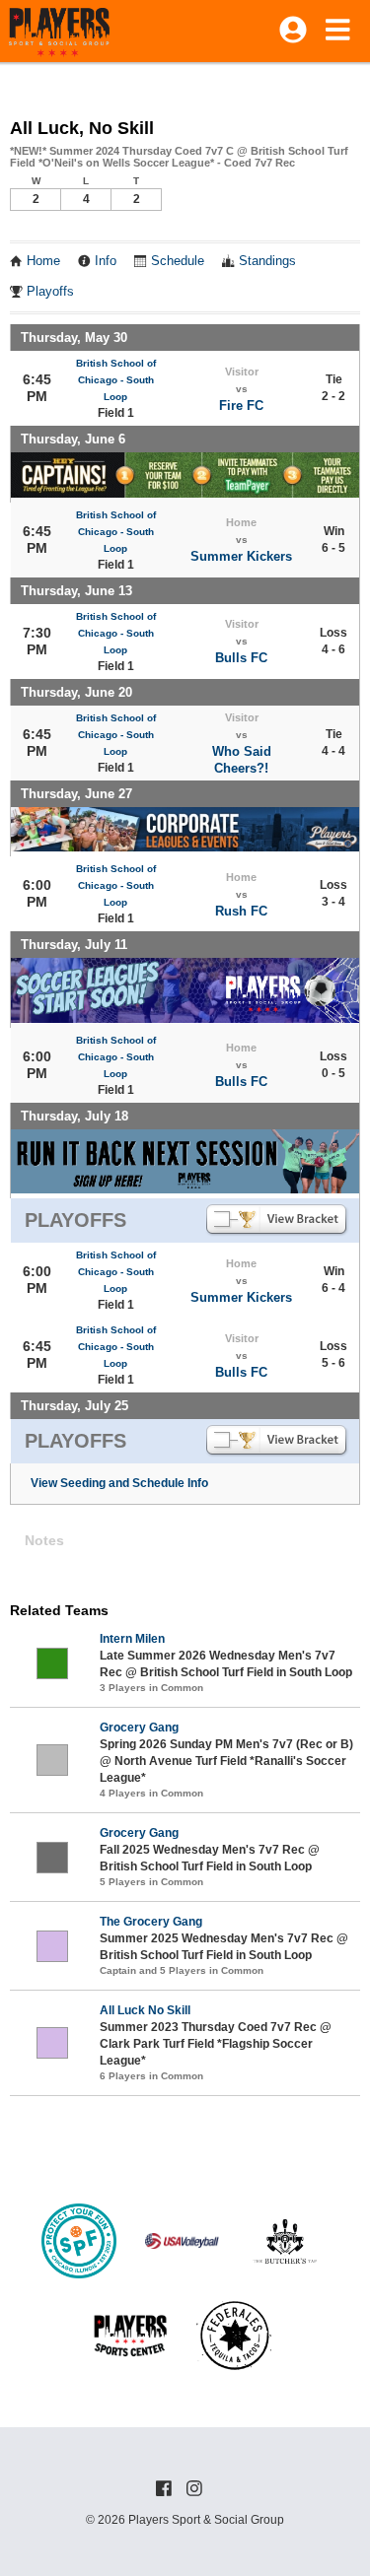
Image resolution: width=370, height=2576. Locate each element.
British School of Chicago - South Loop (116, 380)
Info (106, 261)
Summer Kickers (241, 556)
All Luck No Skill (145, 2010)
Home (43, 261)
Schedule (178, 261)
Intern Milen (132, 1639)
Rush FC (241, 911)
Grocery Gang (139, 1728)
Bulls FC (241, 658)
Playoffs (50, 292)
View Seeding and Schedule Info (119, 1483)
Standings (267, 261)
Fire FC (241, 406)
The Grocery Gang (151, 1922)
